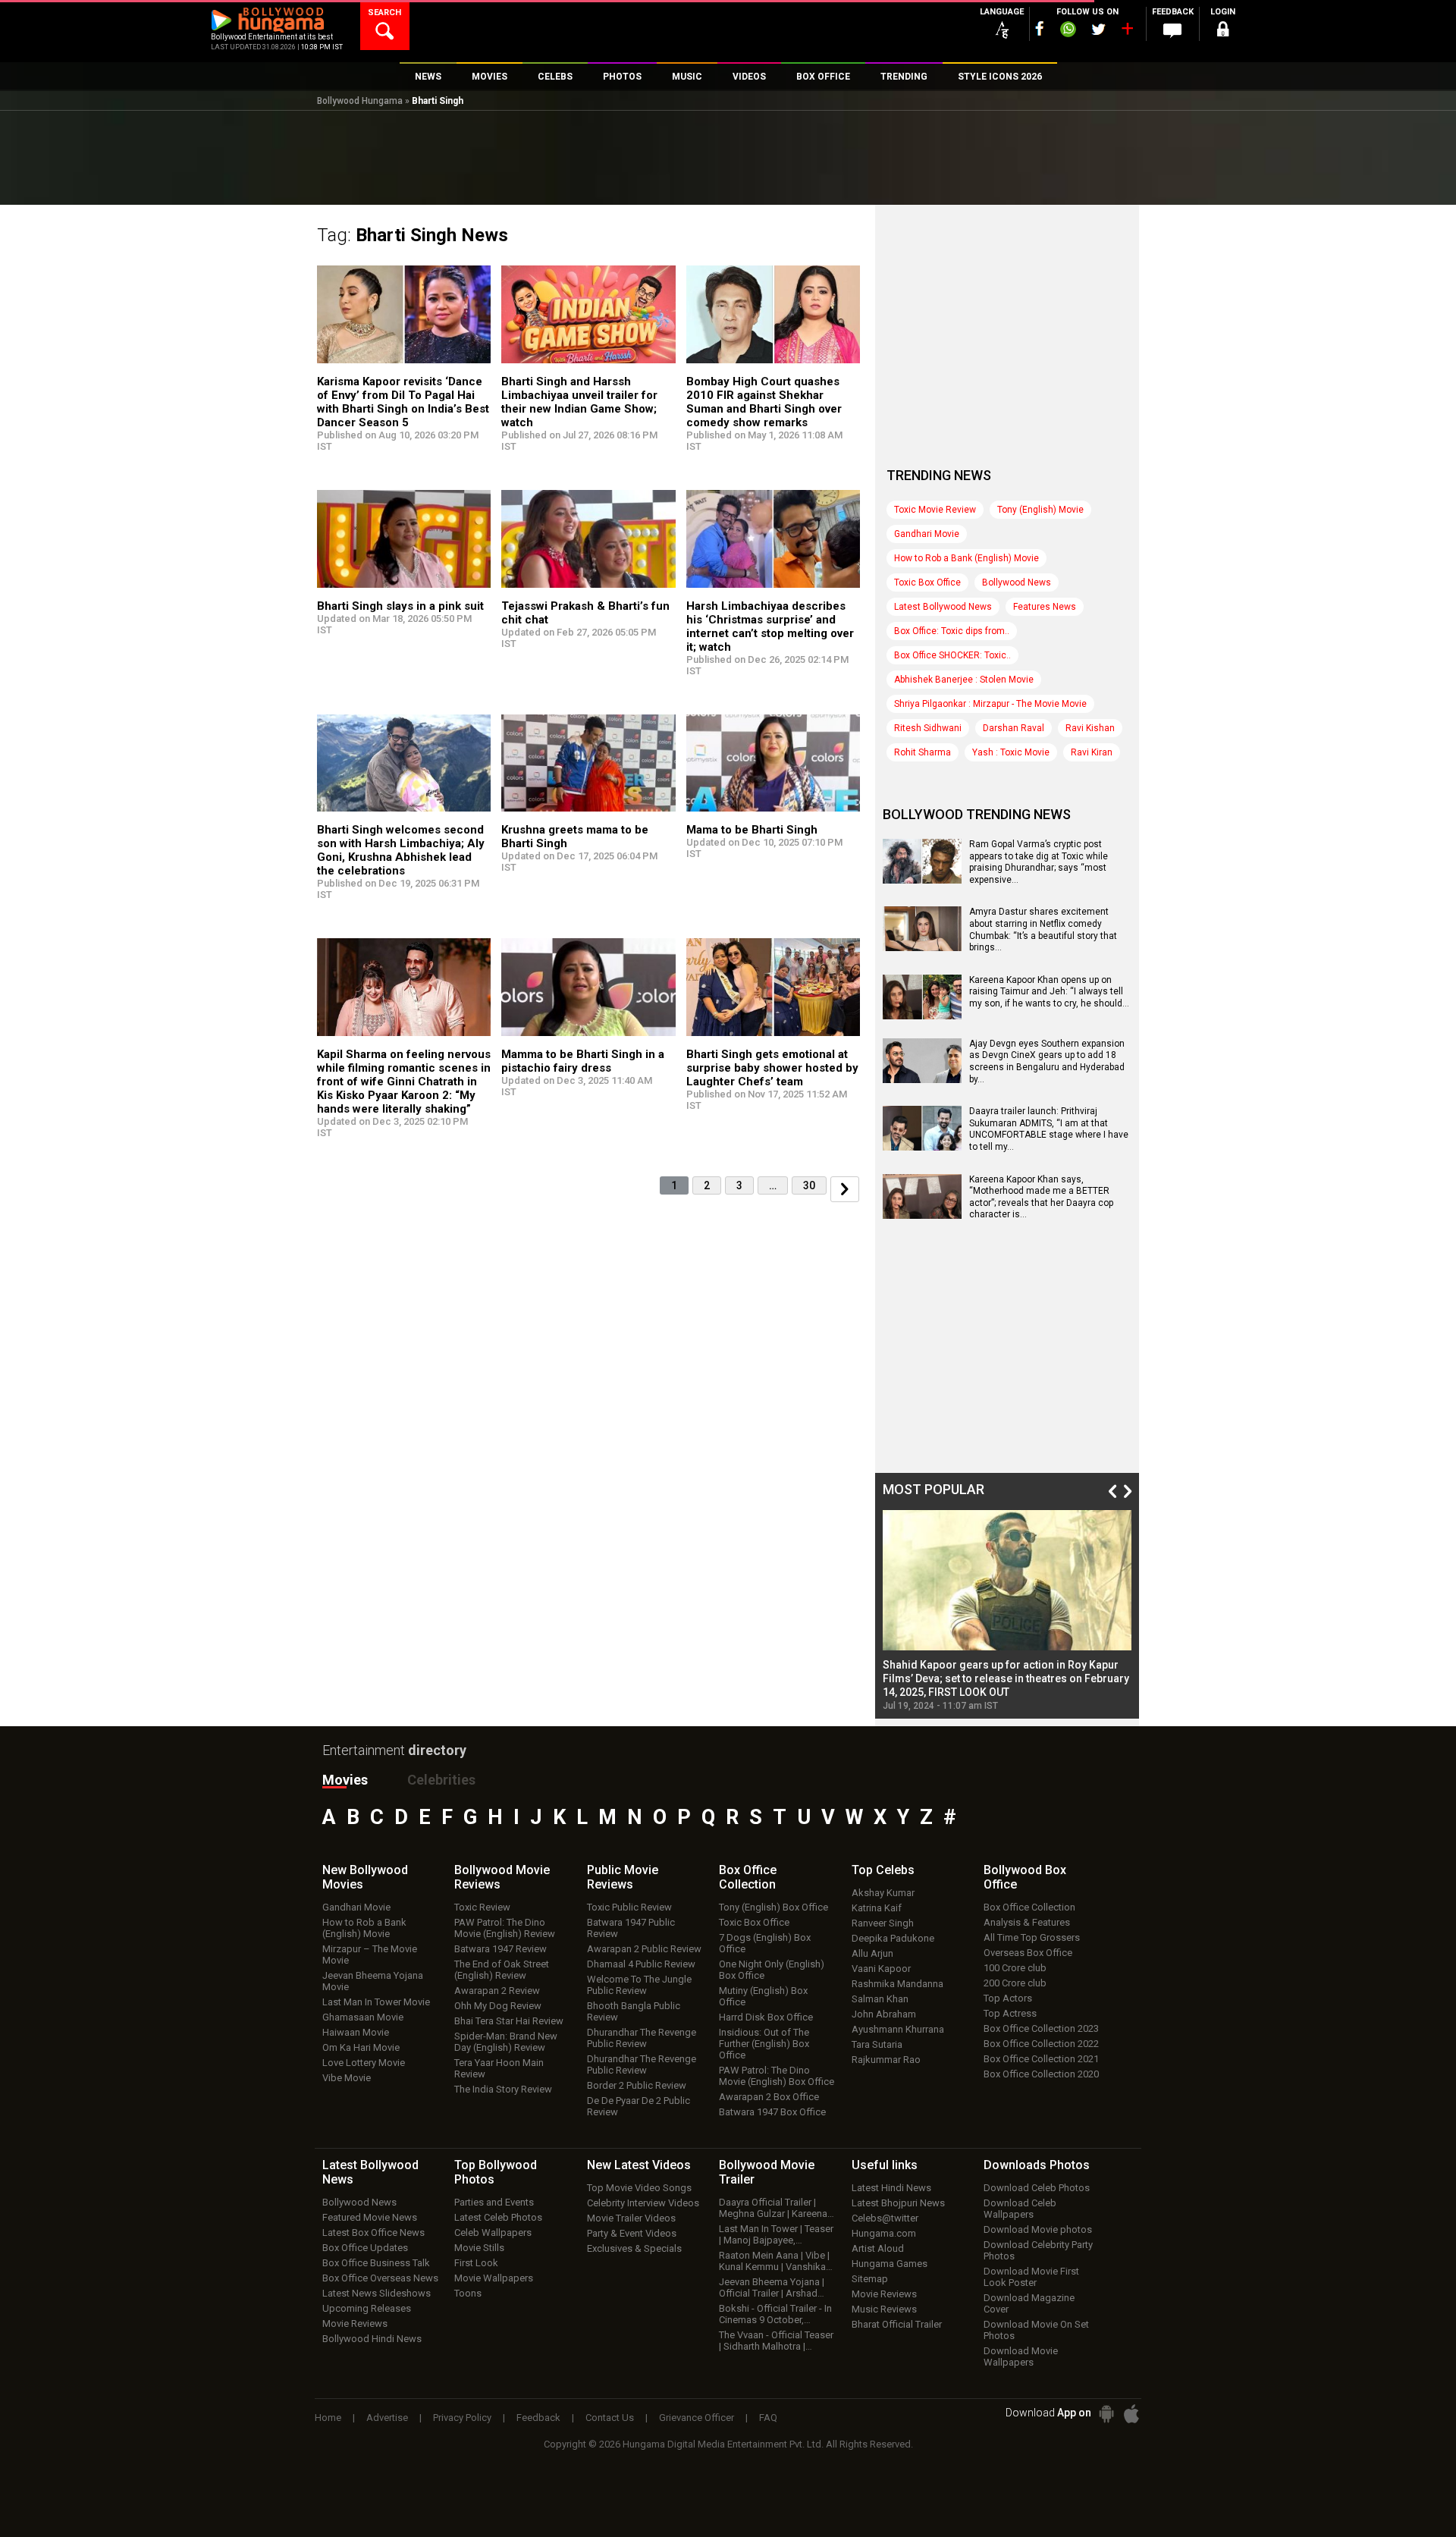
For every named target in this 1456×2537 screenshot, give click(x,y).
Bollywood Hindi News (372, 2339)
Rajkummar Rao (886, 2060)
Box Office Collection (1029, 1907)
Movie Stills (479, 2248)
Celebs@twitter (885, 2218)
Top (883, 1870)
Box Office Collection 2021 (1041, 2059)
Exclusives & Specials (634, 2248)
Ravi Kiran (1092, 752)
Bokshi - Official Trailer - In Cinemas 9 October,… (775, 2314)
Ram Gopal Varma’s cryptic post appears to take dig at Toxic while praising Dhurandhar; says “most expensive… (1039, 862)
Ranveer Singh (883, 1923)
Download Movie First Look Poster (1031, 2277)
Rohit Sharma (923, 752)
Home (328, 2418)
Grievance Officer (697, 2418)
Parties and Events (494, 2202)
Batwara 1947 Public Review (631, 1928)
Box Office (748, 1877)
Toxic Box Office (927, 582)
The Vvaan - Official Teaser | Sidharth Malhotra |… (776, 2341)
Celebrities (441, 1780)
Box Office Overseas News (380, 2278)
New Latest (639, 2165)
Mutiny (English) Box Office (763, 1996)
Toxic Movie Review (935, 510)
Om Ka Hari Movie (361, 2047)
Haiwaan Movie (356, 2032)
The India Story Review (503, 2089)
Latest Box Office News (373, 2232)
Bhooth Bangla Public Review (634, 2011)
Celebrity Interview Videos (643, 2203)
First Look (476, 2263)
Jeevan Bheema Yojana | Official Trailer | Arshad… (772, 2287)
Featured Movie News (370, 2217)
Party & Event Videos (632, 2233)
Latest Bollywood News (943, 607)
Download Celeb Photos (1037, 2188)
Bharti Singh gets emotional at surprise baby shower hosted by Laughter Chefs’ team (772, 1068)
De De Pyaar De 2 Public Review (639, 2106)
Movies (345, 1780)
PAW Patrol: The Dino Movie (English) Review (505, 1928)
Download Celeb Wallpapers (1020, 2209)
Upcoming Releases (367, 2308)
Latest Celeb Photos (498, 2217)
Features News (1045, 607)
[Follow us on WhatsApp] (1068, 31)
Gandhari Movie (927, 534)
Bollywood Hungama (360, 101)
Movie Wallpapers (494, 2278)
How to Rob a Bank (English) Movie (966, 558)
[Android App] (1106, 2414)
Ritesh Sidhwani (928, 728)
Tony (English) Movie (1040, 510)
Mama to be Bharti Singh (752, 830)
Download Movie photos (1038, 2229)
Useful (885, 2165)
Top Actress (1010, 2013)
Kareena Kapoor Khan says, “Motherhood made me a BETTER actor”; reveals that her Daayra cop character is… (1041, 1197)
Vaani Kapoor (881, 1969)
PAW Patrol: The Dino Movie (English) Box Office (777, 2076)
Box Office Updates (365, 2248)
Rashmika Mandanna (897, 1984)
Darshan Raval (1014, 728)
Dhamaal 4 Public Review (641, 1964)
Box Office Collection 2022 (1041, 2044)
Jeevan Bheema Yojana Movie (373, 1981)
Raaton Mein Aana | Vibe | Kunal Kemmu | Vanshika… (776, 2261)
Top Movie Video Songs (639, 2188)
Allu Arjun (872, 1953)
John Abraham (884, 2014)
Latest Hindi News (891, 2188)
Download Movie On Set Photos (1036, 2330)
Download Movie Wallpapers (1021, 2356)
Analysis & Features (1027, 1922)
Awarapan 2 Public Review (644, 1949)
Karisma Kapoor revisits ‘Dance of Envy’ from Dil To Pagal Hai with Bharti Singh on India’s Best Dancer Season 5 (403, 402)
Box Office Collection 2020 (1041, 2074)
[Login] (1222, 31)
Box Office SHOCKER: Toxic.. (952, 655)
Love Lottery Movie (364, 2063)
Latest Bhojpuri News (898, 2203)
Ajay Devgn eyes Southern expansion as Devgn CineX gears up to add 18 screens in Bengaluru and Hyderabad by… (1047, 1061)
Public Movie (623, 1877)
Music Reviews (884, 2309)
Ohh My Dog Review (498, 2006)
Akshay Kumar (883, 1893)
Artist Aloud (878, 2248)
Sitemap (870, 2279)
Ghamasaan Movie (363, 2017)
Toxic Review (482, 1907)
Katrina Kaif (877, 1908)
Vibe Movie (347, 2078)
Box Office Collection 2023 (1041, 2028)
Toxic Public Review (629, 1907)
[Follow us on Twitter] (1098, 29)
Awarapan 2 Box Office (769, 2097)
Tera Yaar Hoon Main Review (499, 2068)
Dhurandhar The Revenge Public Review (642, 2038)
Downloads (1037, 2165)
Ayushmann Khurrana (898, 2029)
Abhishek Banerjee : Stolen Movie (964, 680)
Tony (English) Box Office (773, 1907)
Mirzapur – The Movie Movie (370, 1955)
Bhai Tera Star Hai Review (509, 2021)
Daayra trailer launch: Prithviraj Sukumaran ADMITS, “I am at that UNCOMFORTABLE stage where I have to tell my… (1049, 1129)
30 (809, 1185)
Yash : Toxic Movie (1011, 752)
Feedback (538, 2418)
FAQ (768, 2418)
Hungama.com (884, 2233)
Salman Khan (880, 1999)
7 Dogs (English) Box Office (765, 1943)
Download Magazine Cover (1029, 2303)
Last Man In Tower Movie (376, 2002)
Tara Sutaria (877, 2044)
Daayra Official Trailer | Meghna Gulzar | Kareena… (777, 2208)
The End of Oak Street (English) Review (502, 1970)
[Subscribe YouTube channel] (1127, 32)
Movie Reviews (355, 2323)
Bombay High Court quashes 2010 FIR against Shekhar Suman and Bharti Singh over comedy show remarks (764, 402)
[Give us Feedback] (1172, 31)
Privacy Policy (462, 2418)
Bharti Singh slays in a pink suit (400, 606)
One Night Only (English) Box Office (772, 1970)
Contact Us (610, 2418)
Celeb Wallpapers (493, 2232)
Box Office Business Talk (376, 2263)
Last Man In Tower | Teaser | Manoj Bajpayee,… (776, 2234)
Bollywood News (1017, 582)
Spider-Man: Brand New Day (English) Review (506, 2042)
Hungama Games (890, 2264)
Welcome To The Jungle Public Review (639, 1985)
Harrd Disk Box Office (766, 2017)
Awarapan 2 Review (497, 1991)
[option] (1007, 1611)
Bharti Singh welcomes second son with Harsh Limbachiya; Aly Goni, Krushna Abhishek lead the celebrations (401, 850)
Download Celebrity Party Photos (1038, 2250)
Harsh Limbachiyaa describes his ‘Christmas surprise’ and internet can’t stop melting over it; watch (770, 626)
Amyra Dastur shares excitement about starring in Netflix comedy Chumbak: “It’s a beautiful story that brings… (1043, 929)
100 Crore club (1015, 1968)
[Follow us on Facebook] (1040, 28)
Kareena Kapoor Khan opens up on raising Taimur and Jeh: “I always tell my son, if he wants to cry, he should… (1049, 992)
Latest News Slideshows (377, 2293)
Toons (468, 2293)
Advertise (387, 2418)
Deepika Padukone (893, 1938)
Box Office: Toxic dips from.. (952, 631)
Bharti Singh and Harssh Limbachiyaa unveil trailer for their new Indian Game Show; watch (579, 402)
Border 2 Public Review (637, 2085)
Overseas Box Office (1028, 1953)
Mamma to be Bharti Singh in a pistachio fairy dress (583, 1061)
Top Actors (1008, 1998)
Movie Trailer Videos (631, 2218)
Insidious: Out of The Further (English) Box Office (764, 2044)
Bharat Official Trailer (897, 2324)
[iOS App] (1131, 2414)
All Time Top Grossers (1032, 1937)
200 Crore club (1015, 1983)
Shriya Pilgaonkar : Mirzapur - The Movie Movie (990, 704)
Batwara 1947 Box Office (772, 2112)
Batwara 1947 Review (500, 1949)
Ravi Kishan (1090, 728)
